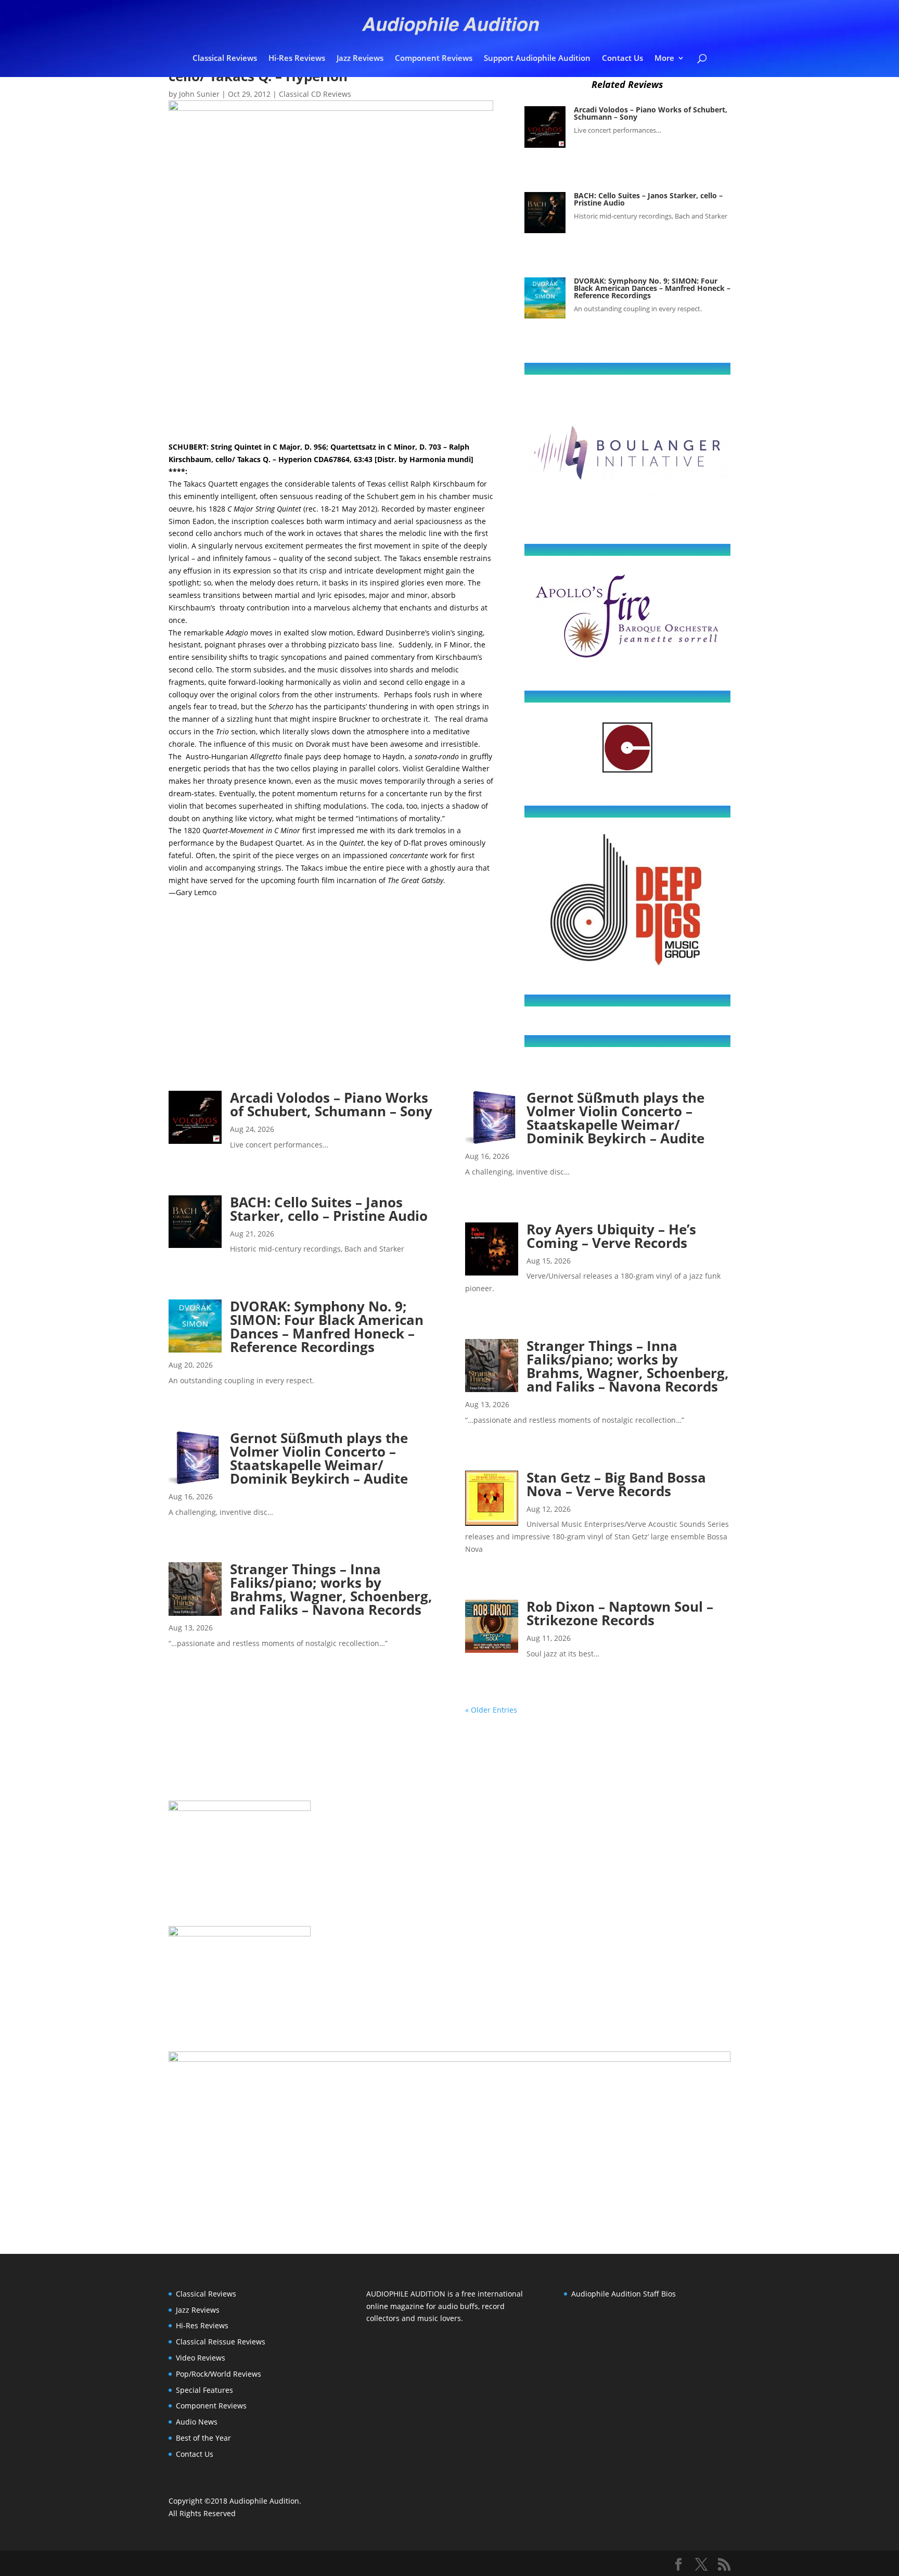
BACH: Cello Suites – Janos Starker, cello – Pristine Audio (648, 199)
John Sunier (199, 94)
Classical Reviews (225, 59)
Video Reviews (201, 2358)
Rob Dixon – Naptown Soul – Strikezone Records (620, 1613)
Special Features (204, 2390)
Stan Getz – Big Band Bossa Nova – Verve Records (616, 1484)
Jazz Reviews (360, 59)
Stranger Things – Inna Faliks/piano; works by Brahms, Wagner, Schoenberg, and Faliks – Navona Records (331, 1589)
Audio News (197, 2422)
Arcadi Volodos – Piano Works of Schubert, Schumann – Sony (651, 113)
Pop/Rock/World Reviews (219, 2374)
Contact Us (622, 59)
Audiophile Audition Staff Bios (624, 2294)
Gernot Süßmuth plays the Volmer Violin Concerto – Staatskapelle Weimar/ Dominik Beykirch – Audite (319, 1458)
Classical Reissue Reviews (221, 2342)
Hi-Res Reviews (297, 59)
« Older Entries (491, 1710)
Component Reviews (434, 59)
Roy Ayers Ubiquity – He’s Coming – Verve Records (611, 1236)
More (664, 59)
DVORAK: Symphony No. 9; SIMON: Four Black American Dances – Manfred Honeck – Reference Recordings (652, 288)
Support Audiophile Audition (537, 59)
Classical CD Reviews (315, 94)
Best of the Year (203, 2438)
